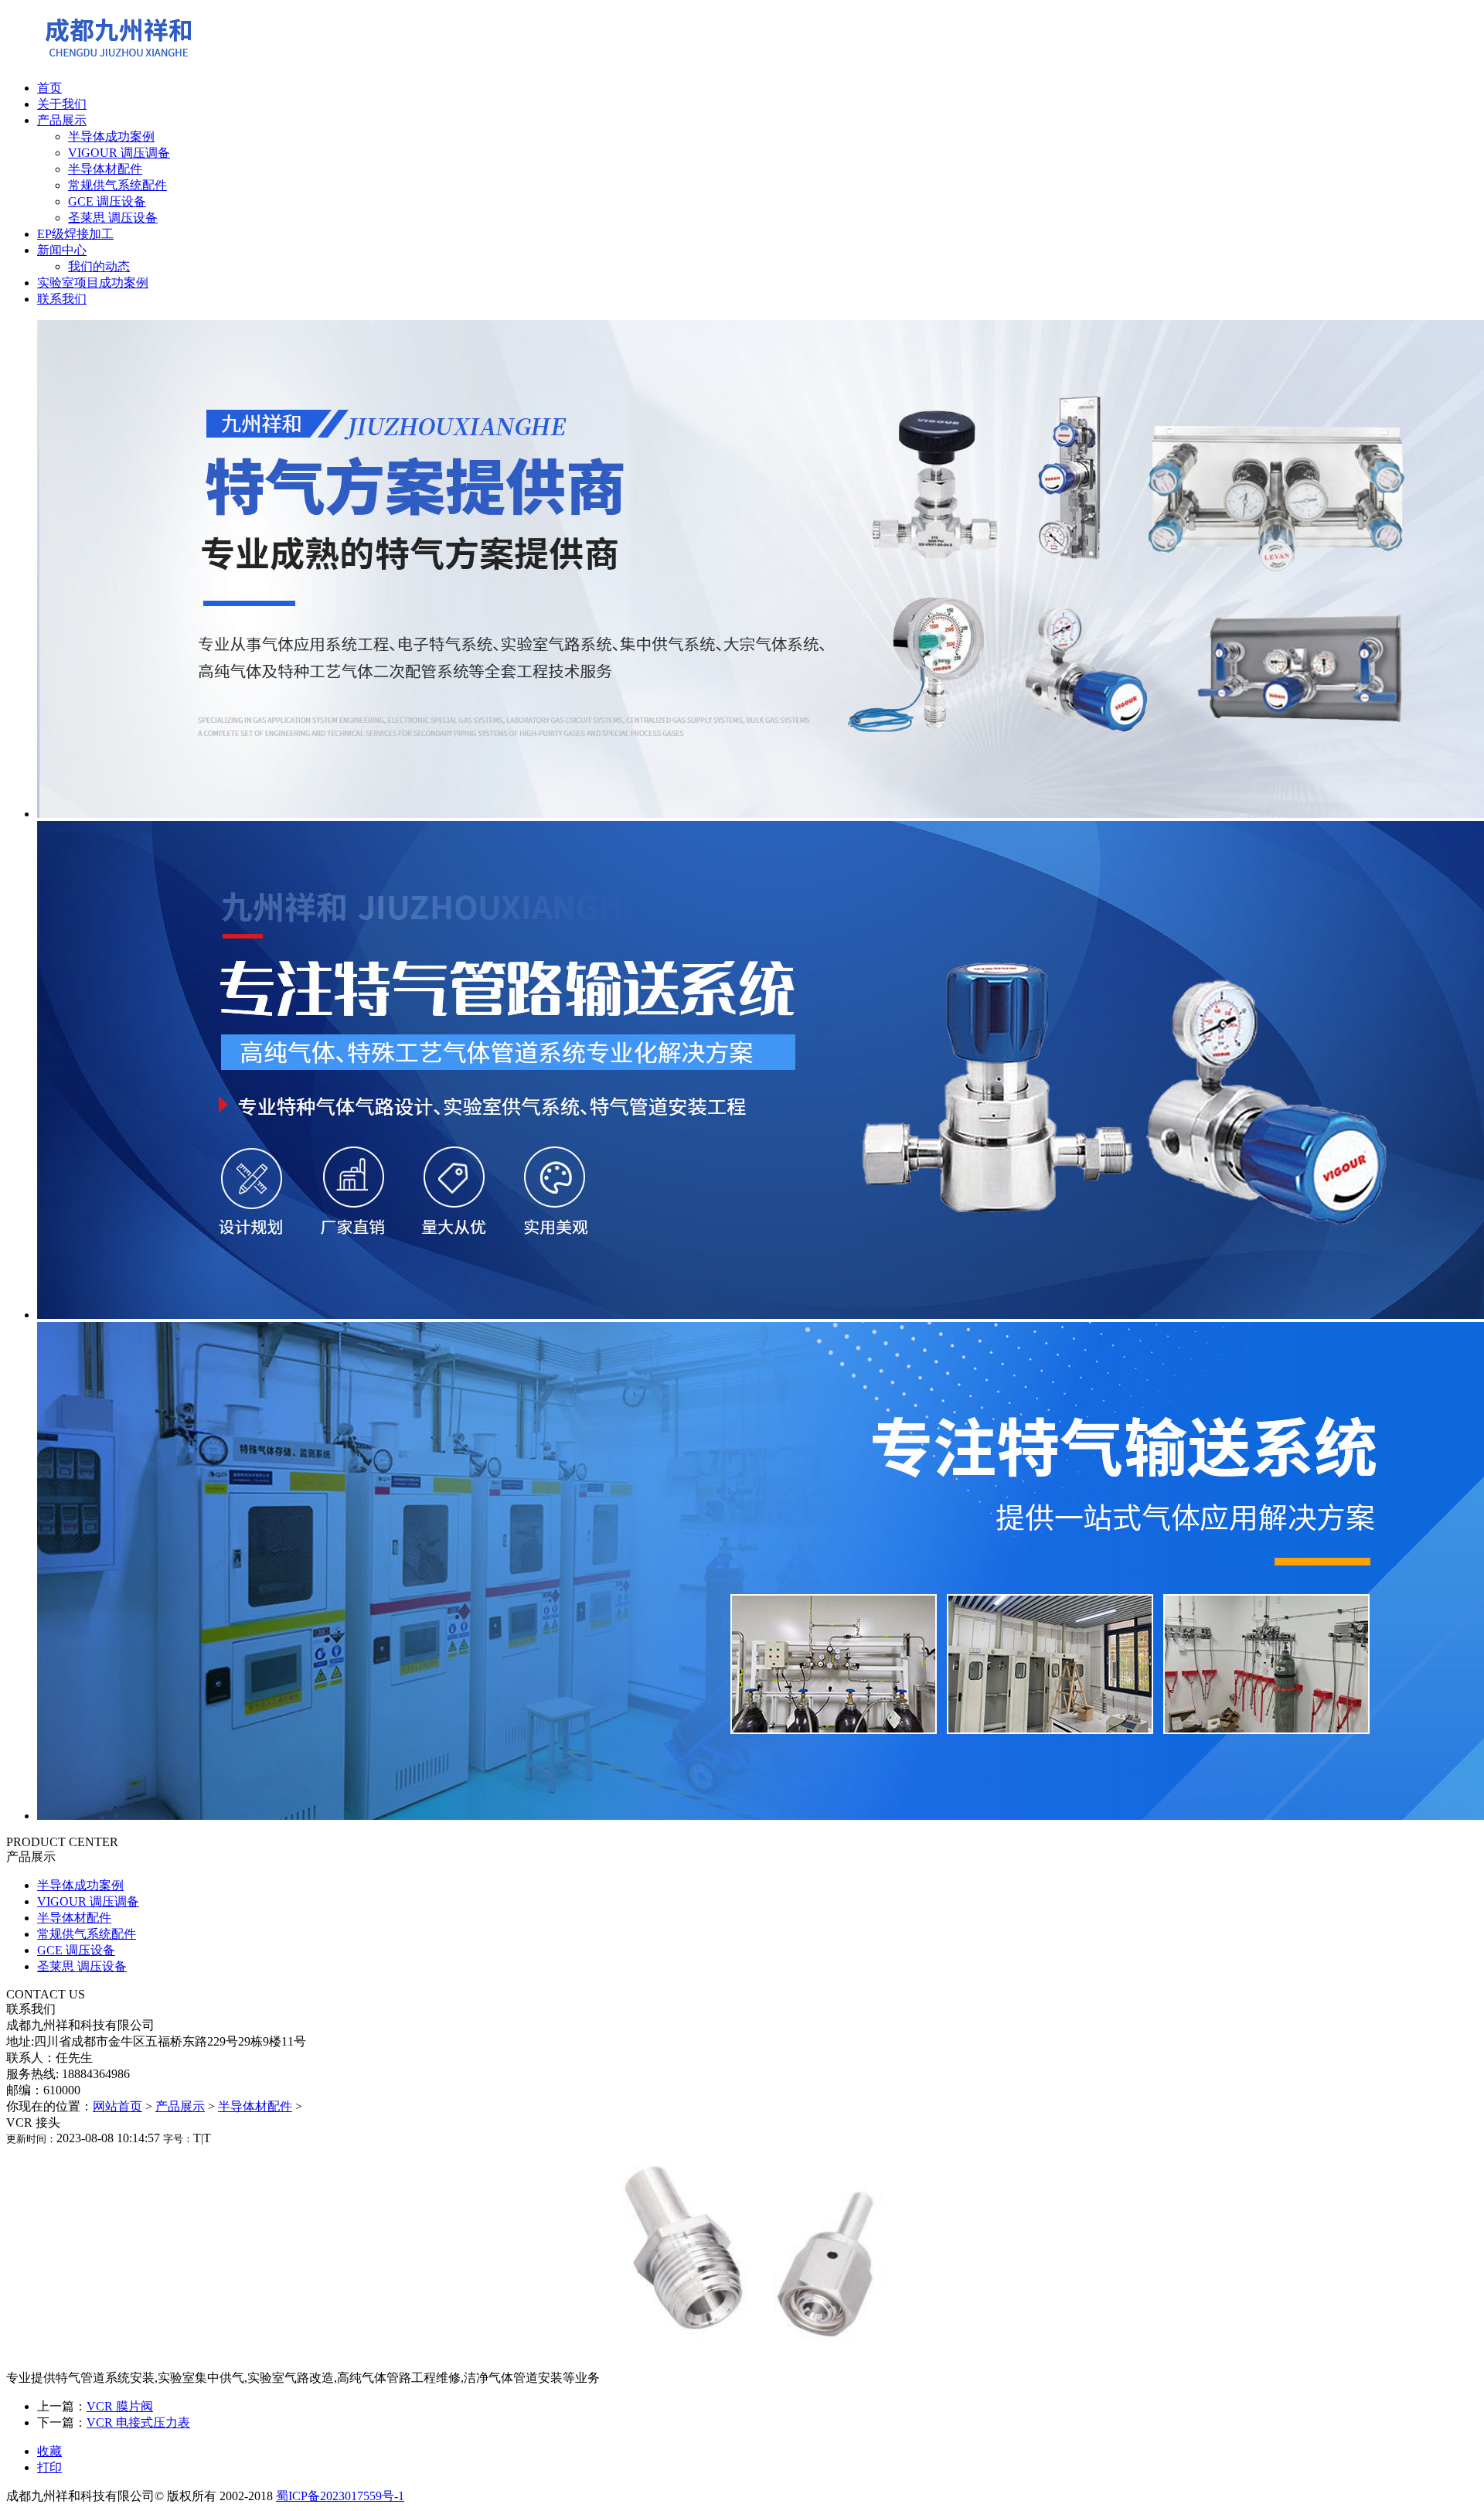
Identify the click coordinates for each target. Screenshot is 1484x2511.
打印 (49, 2467)
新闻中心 (62, 250)
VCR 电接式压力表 (138, 2422)
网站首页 (117, 2106)
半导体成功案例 (111, 136)
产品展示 (62, 120)
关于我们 (62, 104)
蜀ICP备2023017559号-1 (340, 2496)
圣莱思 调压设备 (113, 218)
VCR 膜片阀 (120, 2406)
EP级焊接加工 (75, 234)
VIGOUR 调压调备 (119, 153)
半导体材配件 (105, 169)
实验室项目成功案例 (93, 283)
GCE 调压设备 (107, 201)
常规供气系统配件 (117, 185)
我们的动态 (99, 266)
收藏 (49, 2451)
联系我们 (62, 299)
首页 (49, 88)
